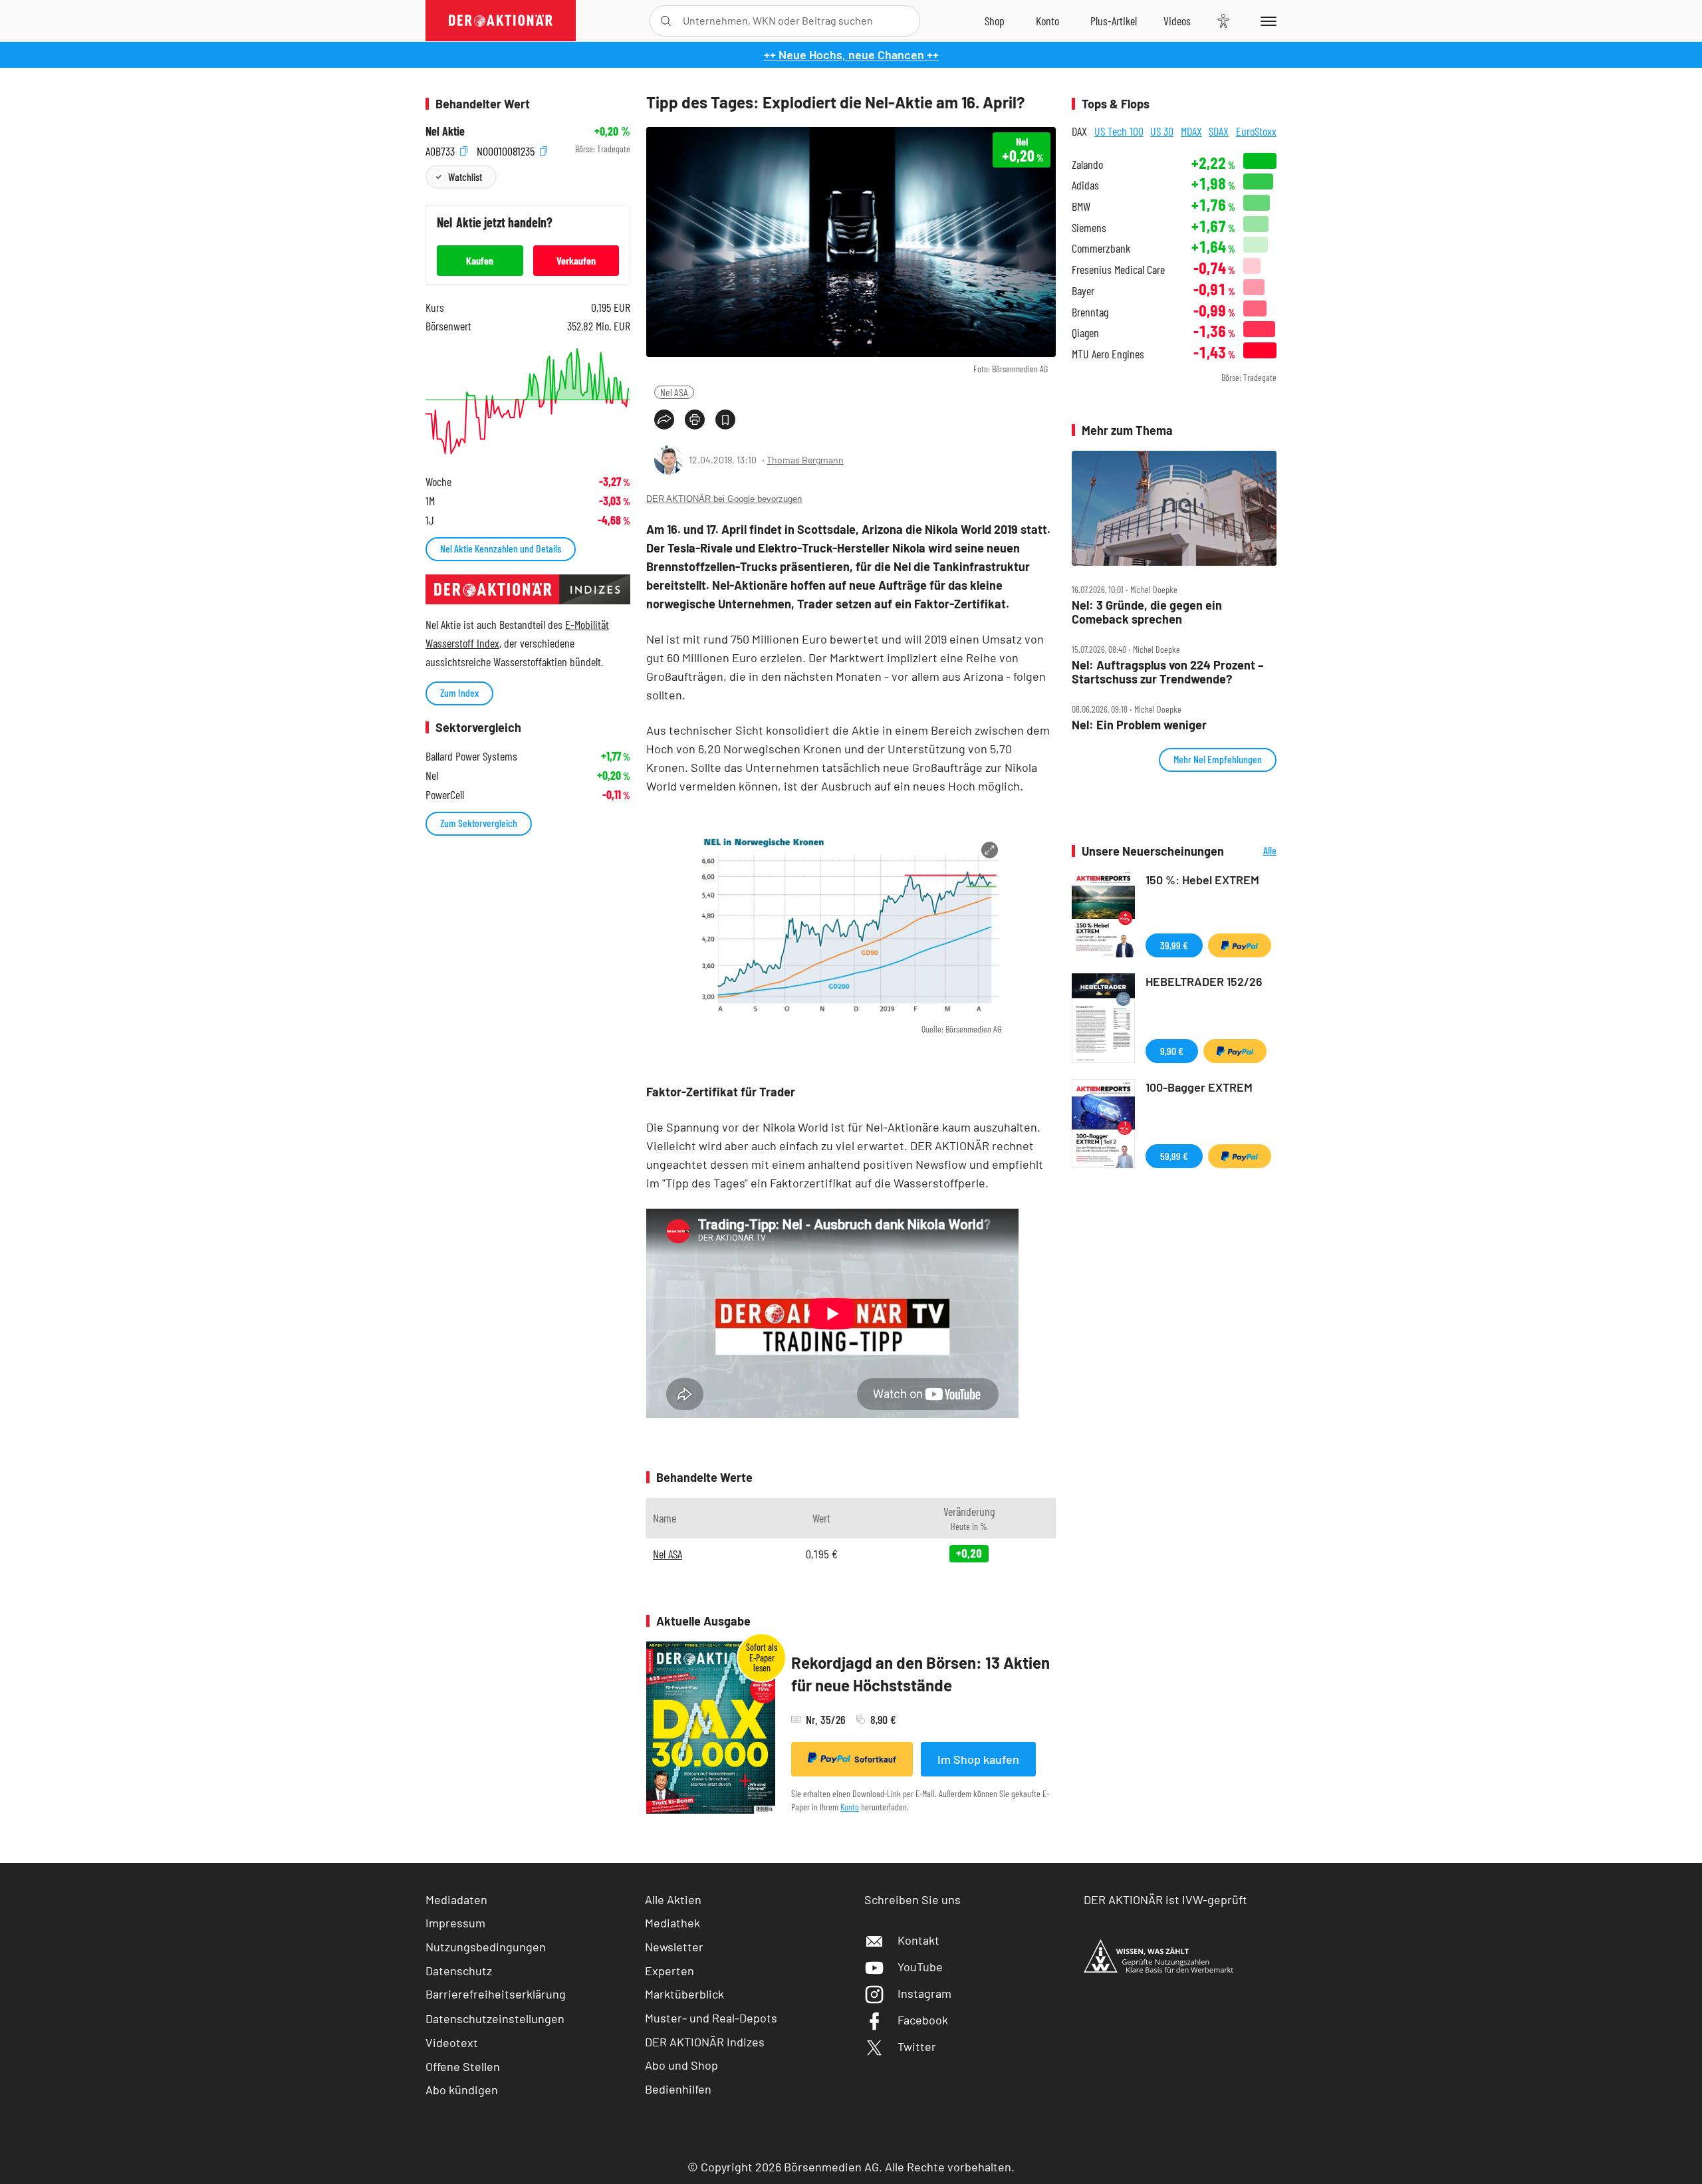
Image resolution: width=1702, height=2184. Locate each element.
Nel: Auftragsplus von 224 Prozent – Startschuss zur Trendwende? (1168, 672)
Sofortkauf (875, 1759)
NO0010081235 (507, 149)
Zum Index (459, 692)
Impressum (455, 1923)
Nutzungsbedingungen (486, 1947)
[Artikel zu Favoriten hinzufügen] (725, 420)
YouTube (920, 1967)
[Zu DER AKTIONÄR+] (1114, 21)
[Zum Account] (1047, 21)
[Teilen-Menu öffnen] (664, 420)
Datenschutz (459, 1971)
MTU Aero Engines (1108, 354)
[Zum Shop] (995, 21)
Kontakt (918, 1940)
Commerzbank (1101, 248)
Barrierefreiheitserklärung (496, 1994)
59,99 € (1174, 1156)
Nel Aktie (445, 131)
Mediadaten (456, 1899)
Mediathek (672, 1923)
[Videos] (1177, 21)
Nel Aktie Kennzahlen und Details (501, 548)
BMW (1081, 206)
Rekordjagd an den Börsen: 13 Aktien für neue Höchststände (920, 1674)
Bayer (1083, 291)
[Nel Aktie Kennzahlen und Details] (528, 401)
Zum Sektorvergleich (479, 823)
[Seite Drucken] (695, 420)
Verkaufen (576, 260)
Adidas (1085, 185)
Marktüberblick (684, 1994)
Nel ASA (674, 392)
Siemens (1089, 228)
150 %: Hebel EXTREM (1202, 880)
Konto (850, 1807)
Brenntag (1090, 312)
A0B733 (441, 149)
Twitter (917, 2046)
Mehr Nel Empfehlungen (1218, 759)
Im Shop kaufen (978, 1759)
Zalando (1087, 165)
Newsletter (674, 1947)
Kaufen (480, 260)
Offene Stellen (463, 2066)
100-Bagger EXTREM (1199, 1087)
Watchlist (465, 177)
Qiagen (1085, 333)
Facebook (923, 2020)
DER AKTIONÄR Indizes (705, 2042)
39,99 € (1174, 945)
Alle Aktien (673, 1899)
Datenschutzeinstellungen (495, 2018)
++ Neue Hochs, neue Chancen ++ (851, 55)
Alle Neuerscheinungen (1254, 851)
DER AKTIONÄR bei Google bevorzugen (724, 499)
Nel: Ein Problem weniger (1139, 725)
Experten (669, 1971)
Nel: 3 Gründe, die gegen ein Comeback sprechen (1147, 612)
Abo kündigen (462, 2090)
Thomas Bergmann (805, 460)
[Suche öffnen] (666, 21)
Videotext (452, 2042)
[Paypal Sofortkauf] (1240, 945)
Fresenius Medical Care (1118, 270)
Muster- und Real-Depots (711, 2018)
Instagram (924, 1993)
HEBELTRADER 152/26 (1204, 981)
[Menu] (1266, 21)
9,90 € (1172, 1051)
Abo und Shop (681, 2065)
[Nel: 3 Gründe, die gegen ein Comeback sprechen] (1174, 509)
